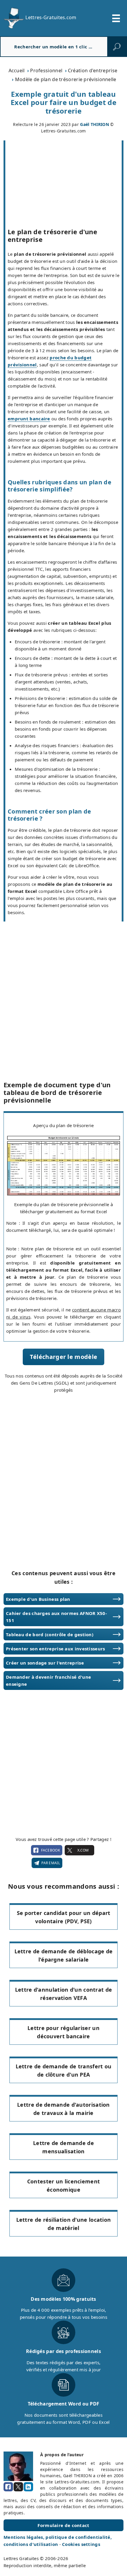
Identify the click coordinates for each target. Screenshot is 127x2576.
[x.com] (18, 2487)
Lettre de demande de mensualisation (63, 2147)
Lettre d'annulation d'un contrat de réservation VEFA (64, 1994)
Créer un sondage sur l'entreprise (45, 1663)
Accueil (17, 70)
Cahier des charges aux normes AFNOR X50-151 (56, 1617)
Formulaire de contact (63, 2525)
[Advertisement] (63, 987)
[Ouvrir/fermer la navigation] (116, 18)
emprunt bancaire (29, 419)
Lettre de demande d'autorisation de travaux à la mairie (63, 2109)
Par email (51, 1863)
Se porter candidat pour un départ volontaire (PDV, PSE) (64, 1917)
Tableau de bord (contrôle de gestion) (50, 1634)
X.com (83, 1850)
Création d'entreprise (93, 70)
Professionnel (46, 70)
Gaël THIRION (95, 124)
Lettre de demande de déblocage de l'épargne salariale (64, 1956)
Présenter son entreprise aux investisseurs (56, 1649)
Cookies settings (81, 2544)
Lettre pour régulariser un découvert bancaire (63, 2032)
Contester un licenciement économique (64, 2186)
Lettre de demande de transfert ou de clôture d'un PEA (64, 2071)
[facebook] (8, 2487)
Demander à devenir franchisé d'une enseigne (48, 1680)
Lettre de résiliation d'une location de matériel (64, 2224)
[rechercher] (117, 47)
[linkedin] (28, 2487)
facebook (51, 1850)
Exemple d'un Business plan (38, 1599)
